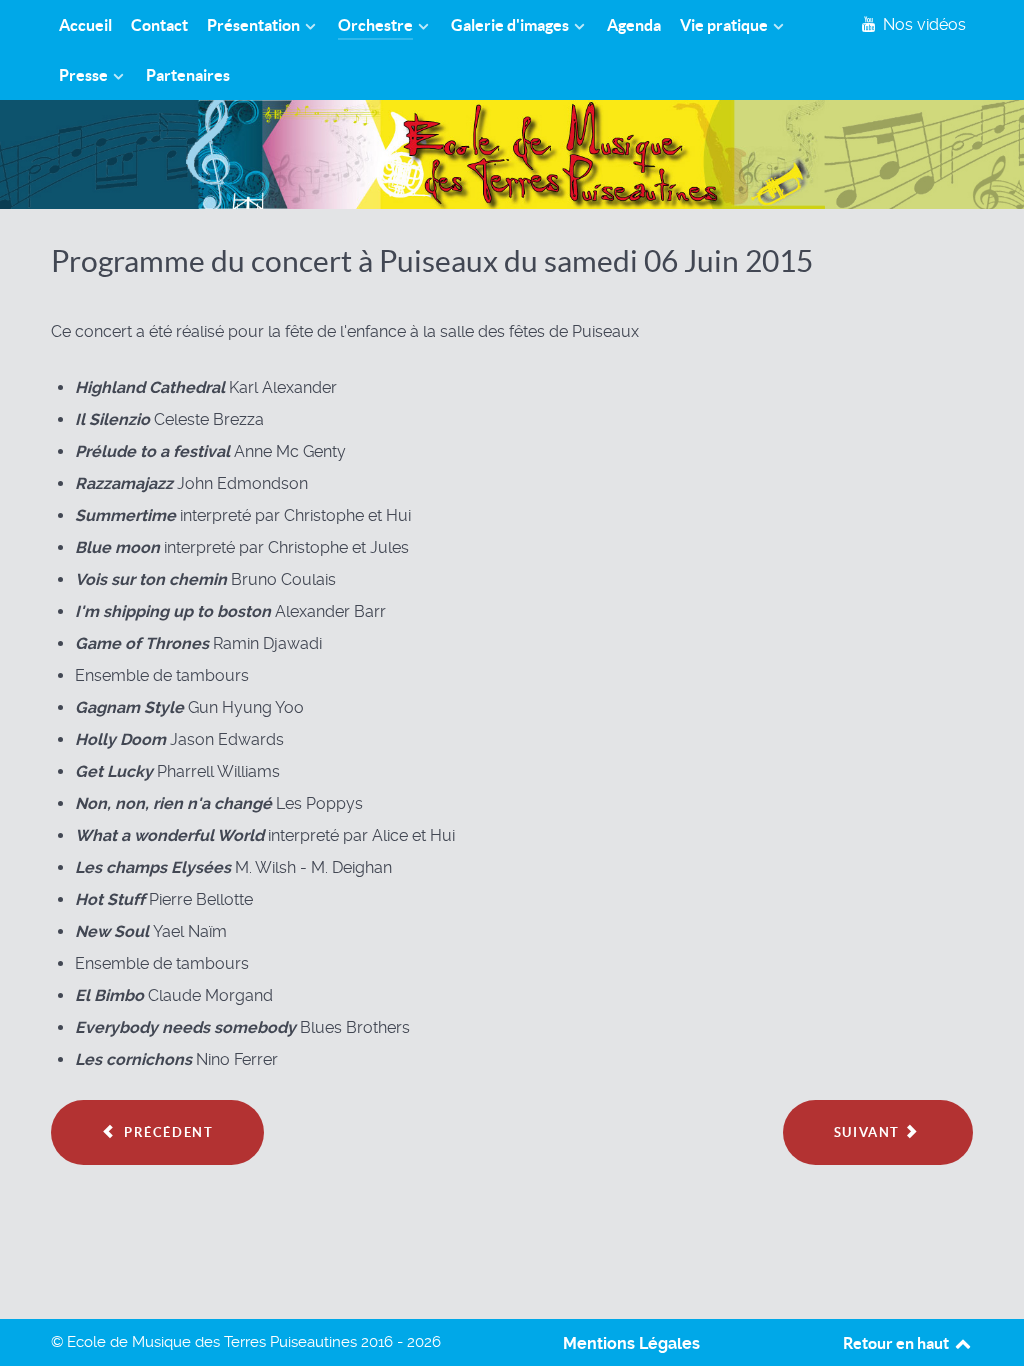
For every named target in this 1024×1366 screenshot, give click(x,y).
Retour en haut (897, 1343)
